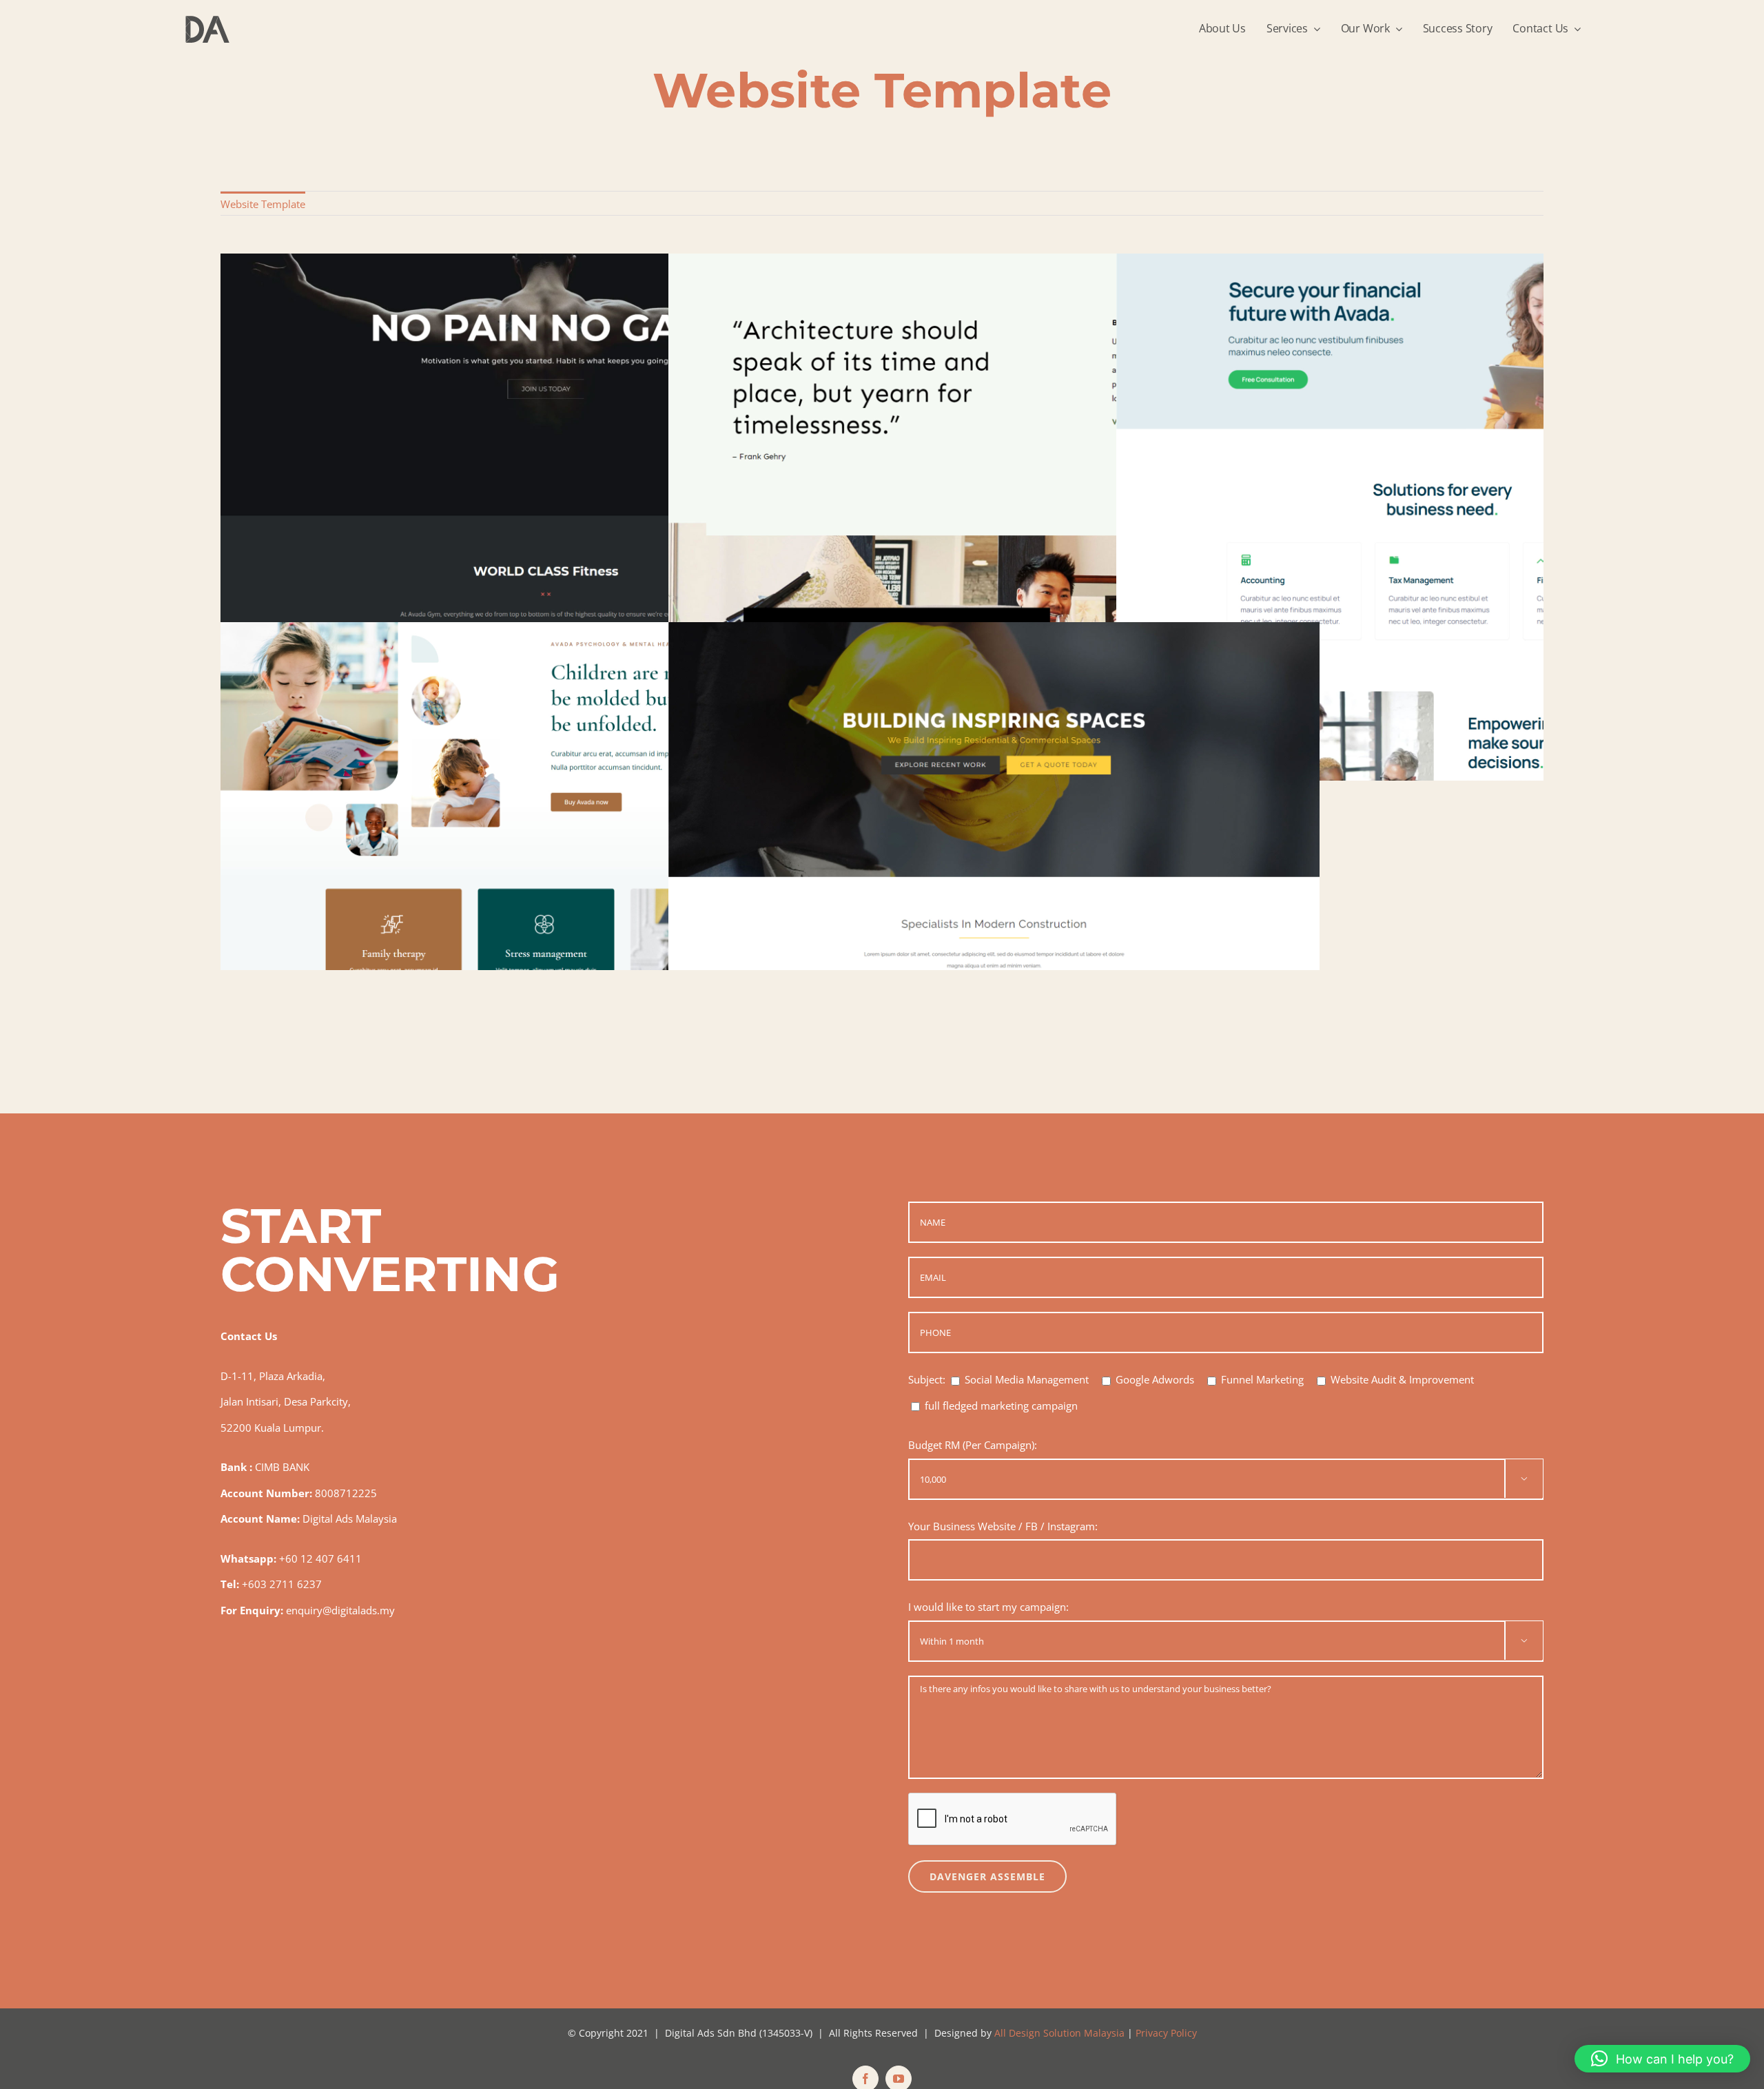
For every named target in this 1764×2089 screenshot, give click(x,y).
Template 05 (546, 517)
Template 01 (994, 886)
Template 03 (1442, 517)
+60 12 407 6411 (320, 1558)
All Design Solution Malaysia (1059, 2033)
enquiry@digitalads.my (340, 1610)
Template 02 (546, 886)
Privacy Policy (1166, 2033)
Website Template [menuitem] (263, 204)
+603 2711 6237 (282, 1584)
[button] (1662, 2059)
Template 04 (994, 517)
